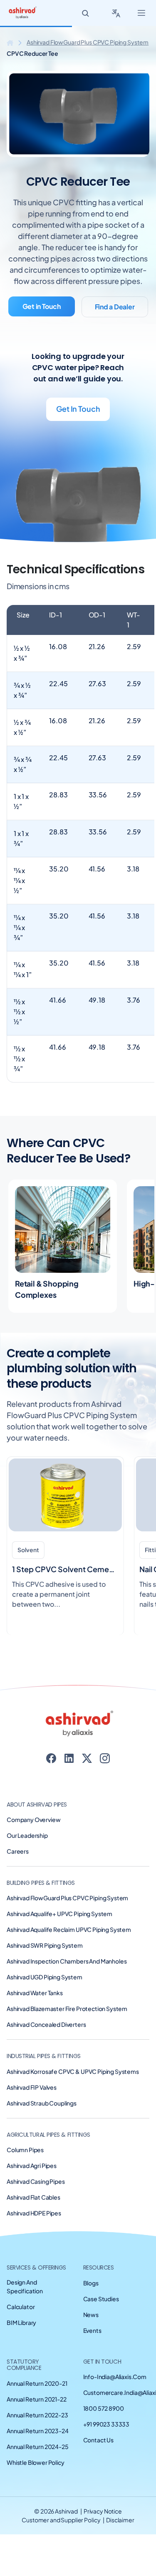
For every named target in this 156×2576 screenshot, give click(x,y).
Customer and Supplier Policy (61, 2520)
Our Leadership (27, 1835)
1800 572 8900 (104, 2408)
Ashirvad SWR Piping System (45, 1945)
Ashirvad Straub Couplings (42, 2103)
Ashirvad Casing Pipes (36, 2181)
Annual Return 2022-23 (37, 2415)
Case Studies (101, 2299)
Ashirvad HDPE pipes (34, 2213)
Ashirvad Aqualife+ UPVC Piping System (59, 1914)
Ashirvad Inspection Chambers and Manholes (67, 1961)
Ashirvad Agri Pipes (32, 2165)
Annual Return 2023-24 (38, 2431)
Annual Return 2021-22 (37, 2399)
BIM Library (21, 2322)
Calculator (21, 2307)
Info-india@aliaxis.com (115, 2377)
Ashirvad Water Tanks (35, 1993)
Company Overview (33, 1819)
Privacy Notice (103, 2511)
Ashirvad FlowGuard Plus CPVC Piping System (88, 42)
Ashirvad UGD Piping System (45, 1977)
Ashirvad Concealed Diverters (46, 2024)
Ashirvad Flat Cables (33, 2197)
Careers (18, 1851)
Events (92, 2330)
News (91, 2315)
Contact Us (98, 2440)
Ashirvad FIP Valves (32, 2087)
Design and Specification (25, 2286)
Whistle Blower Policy (36, 2462)
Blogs (91, 2283)
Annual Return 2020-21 (37, 2383)
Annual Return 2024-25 (38, 2447)
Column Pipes (25, 2150)
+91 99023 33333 (106, 2424)
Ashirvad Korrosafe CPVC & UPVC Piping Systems (73, 2071)
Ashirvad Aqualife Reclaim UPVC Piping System (69, 1929)
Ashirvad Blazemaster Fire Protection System (67, 2009)
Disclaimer (120, 2520)
